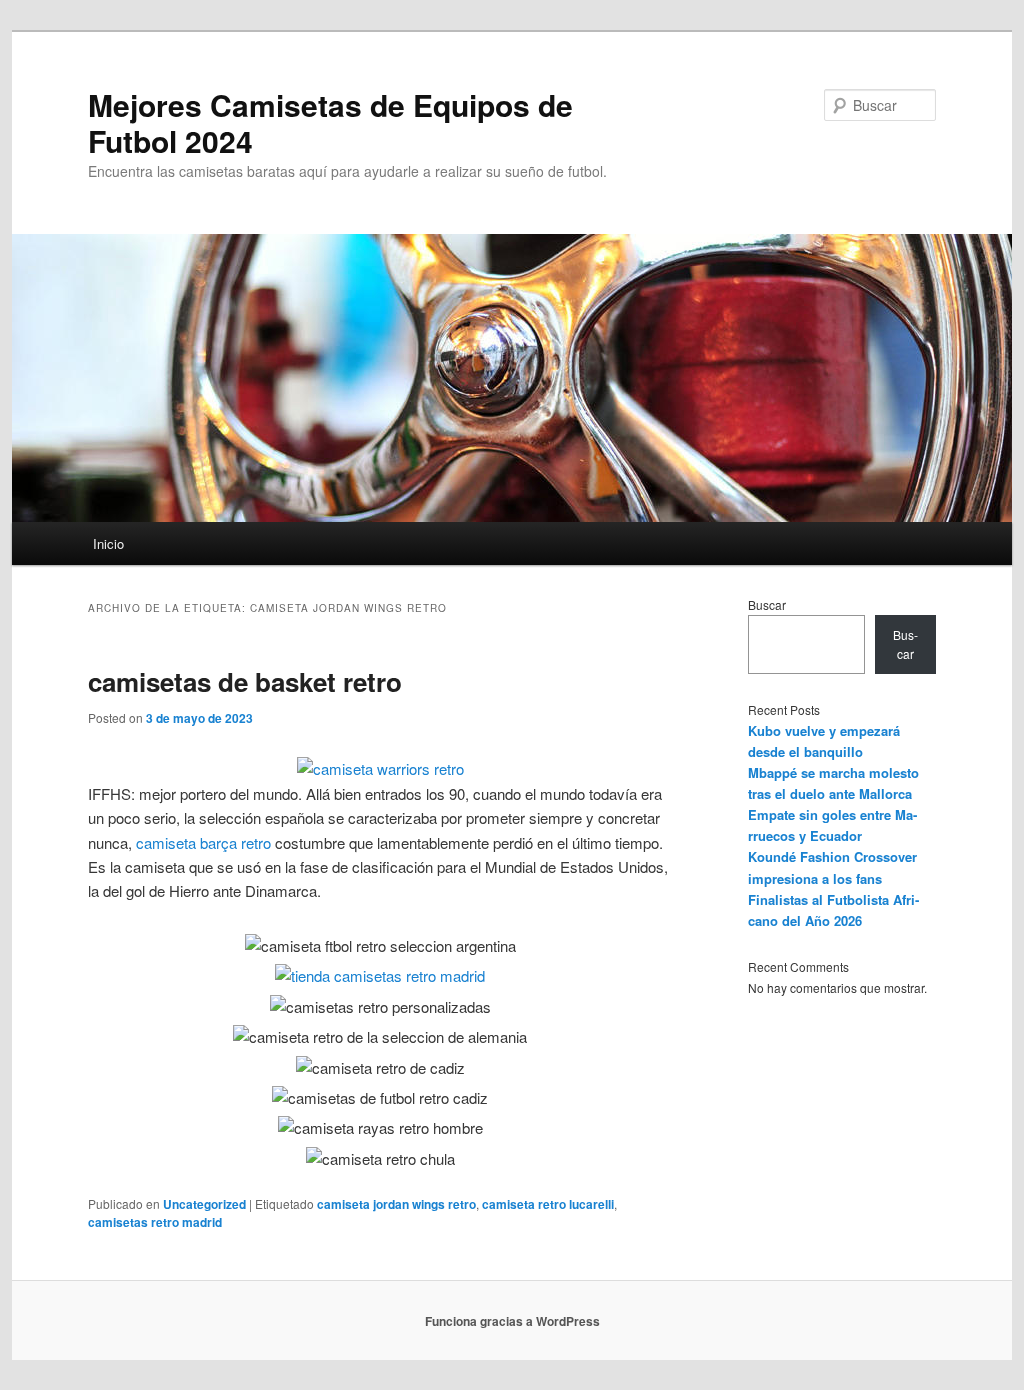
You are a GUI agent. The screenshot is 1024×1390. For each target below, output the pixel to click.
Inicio (108, 543)
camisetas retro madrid (155, 1222)
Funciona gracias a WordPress (512, 1321)
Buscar (767, 604)
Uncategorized (204, 1204)
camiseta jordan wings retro (396, 1204)
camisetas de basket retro (245, 681)
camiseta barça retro (203, 842)
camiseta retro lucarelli (548, 1204)
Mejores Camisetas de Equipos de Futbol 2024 (330, 122)
